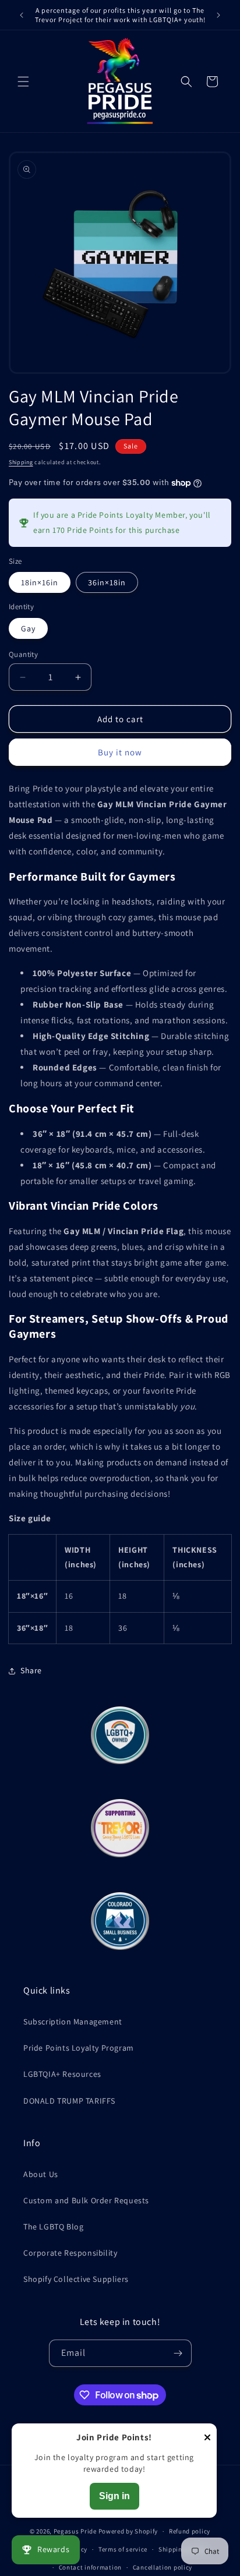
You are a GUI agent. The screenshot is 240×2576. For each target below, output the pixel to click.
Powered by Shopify (128, 2531)
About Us (41, 2174)
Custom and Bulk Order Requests (86, 2200)
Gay (28, 628)
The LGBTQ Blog (53, 2227)
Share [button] (31, 1670)
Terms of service (123, 2549)
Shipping (21, 462)
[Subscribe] (178, 2353)
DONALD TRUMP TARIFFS (69, 2101)
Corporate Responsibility (70, 2253)
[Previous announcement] (22, 15)
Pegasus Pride (75, 2531)
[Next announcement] (218, 15)
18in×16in (40, 582)
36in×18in (107, 582)
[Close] (207, 2438)
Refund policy (190, 2531)
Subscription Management (73, 2022)
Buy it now (120, 752)
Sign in (114, 2496)
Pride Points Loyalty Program (79, 2048)
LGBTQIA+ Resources (62, 2074)
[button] (23, 82)
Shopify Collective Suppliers (76, 2279)
